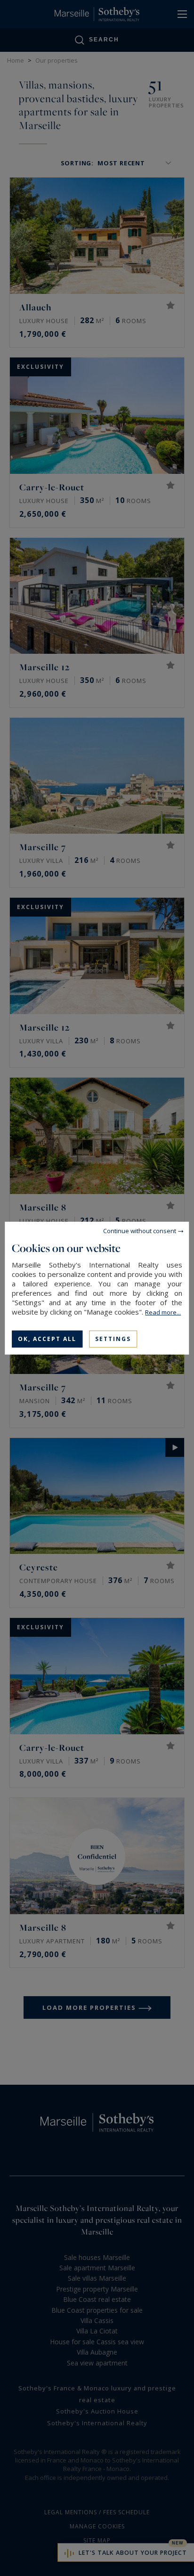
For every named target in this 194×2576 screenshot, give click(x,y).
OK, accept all (47, 1338)
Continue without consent (140, 1230)
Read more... (163, 1312)
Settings (113, 1338)
